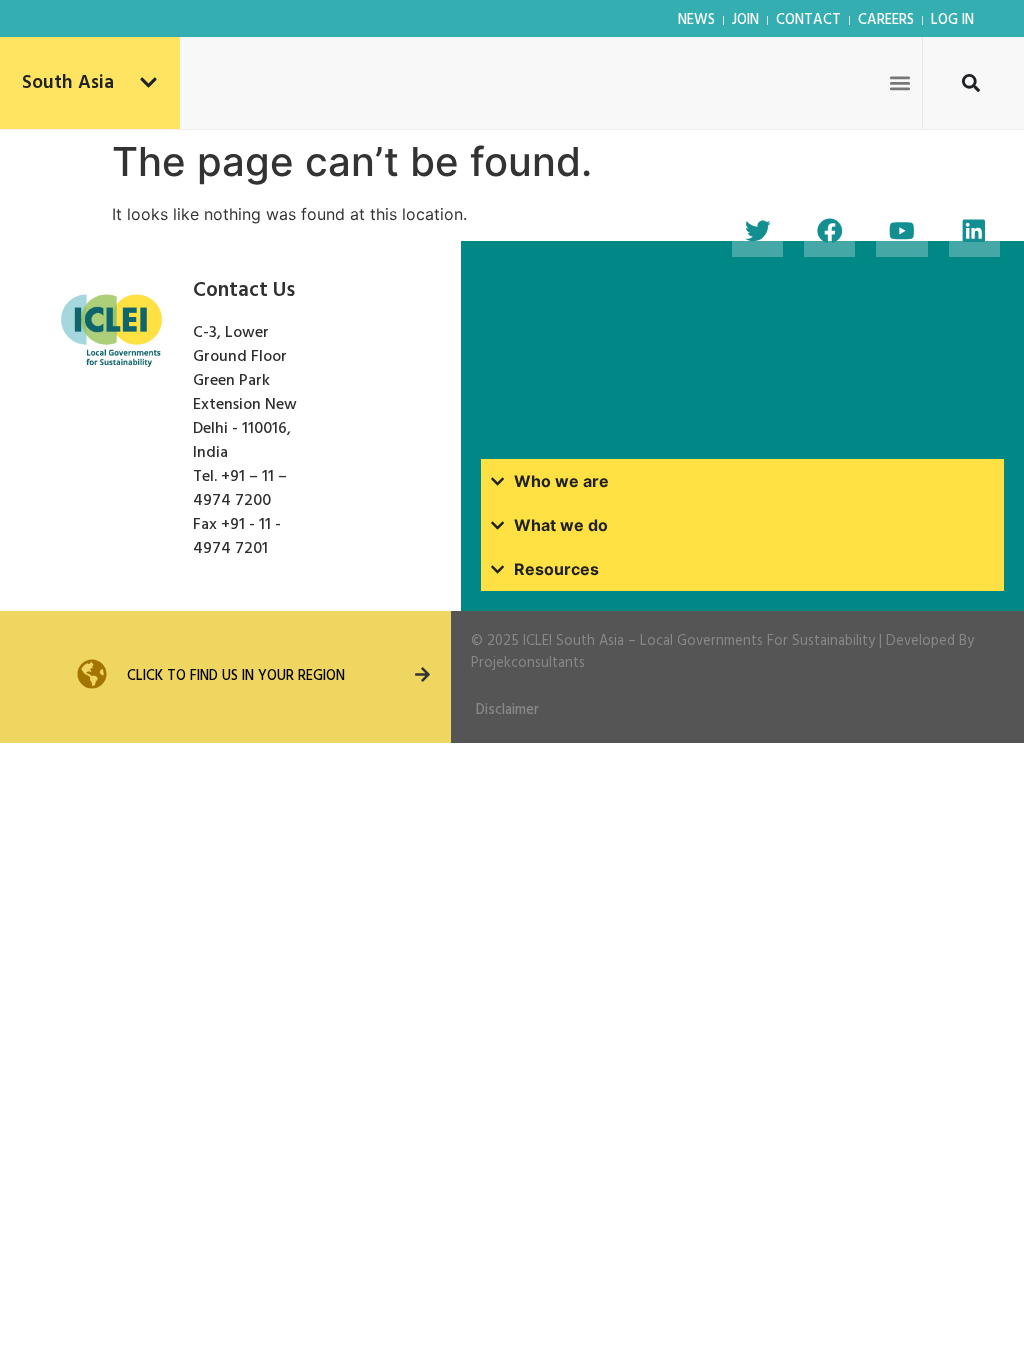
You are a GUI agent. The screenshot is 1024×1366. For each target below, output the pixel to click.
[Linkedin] (974, 231)
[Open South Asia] (148, 83)
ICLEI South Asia (573, 641)
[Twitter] (757, 231)
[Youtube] (901, 231)
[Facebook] (829, 231)
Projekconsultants (528, 663)
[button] (900, 82)
